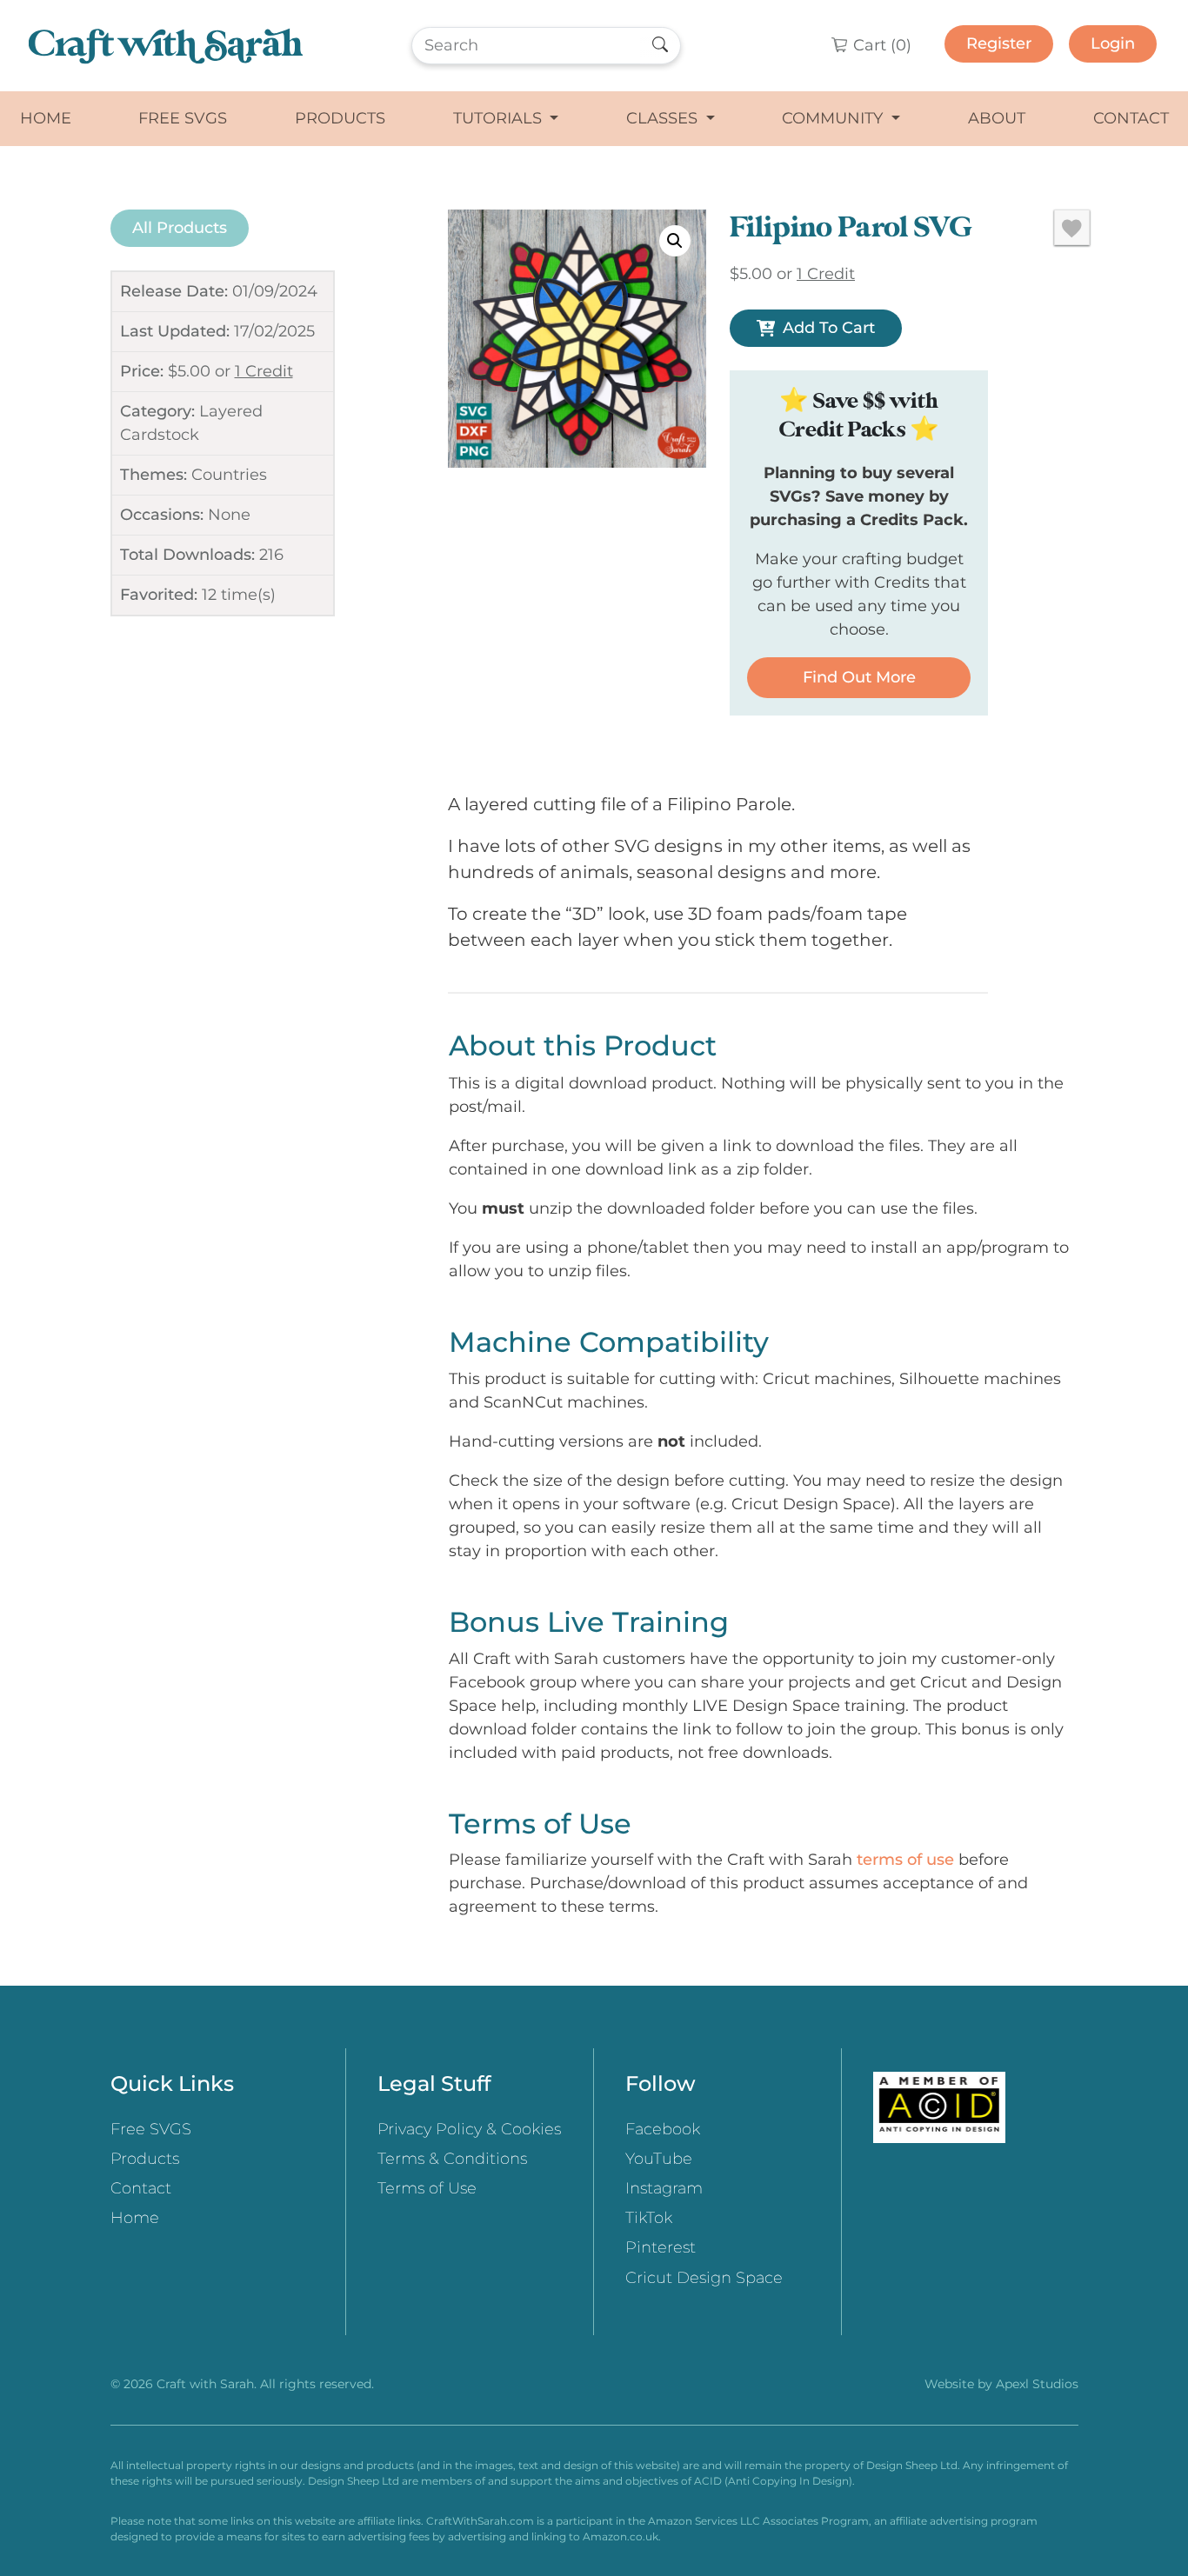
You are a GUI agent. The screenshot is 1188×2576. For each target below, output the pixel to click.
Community (834, 118)
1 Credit (264, 371)
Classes (664, 118)
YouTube (659, 2159)
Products (340, 118)
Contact (1131, 118)
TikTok (649, 2218)
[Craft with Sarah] (166, 46)
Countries (229, 475)
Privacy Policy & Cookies (469, 2129)
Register (999, 43)
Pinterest (661, 2247)
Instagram (664, 2188)
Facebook (663, 2129)
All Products (180, 228)
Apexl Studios (1037, 2384)
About (997, 118)
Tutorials (500, 118)
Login (1113, 43)
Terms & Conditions (452, 2159)
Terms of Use (427, 2188)
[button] (675, 241)
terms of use (905, 1860)
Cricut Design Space (704, 2278)
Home (46, 118)
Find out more (859, 677)
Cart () (880, 45)
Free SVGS (183, 118)
